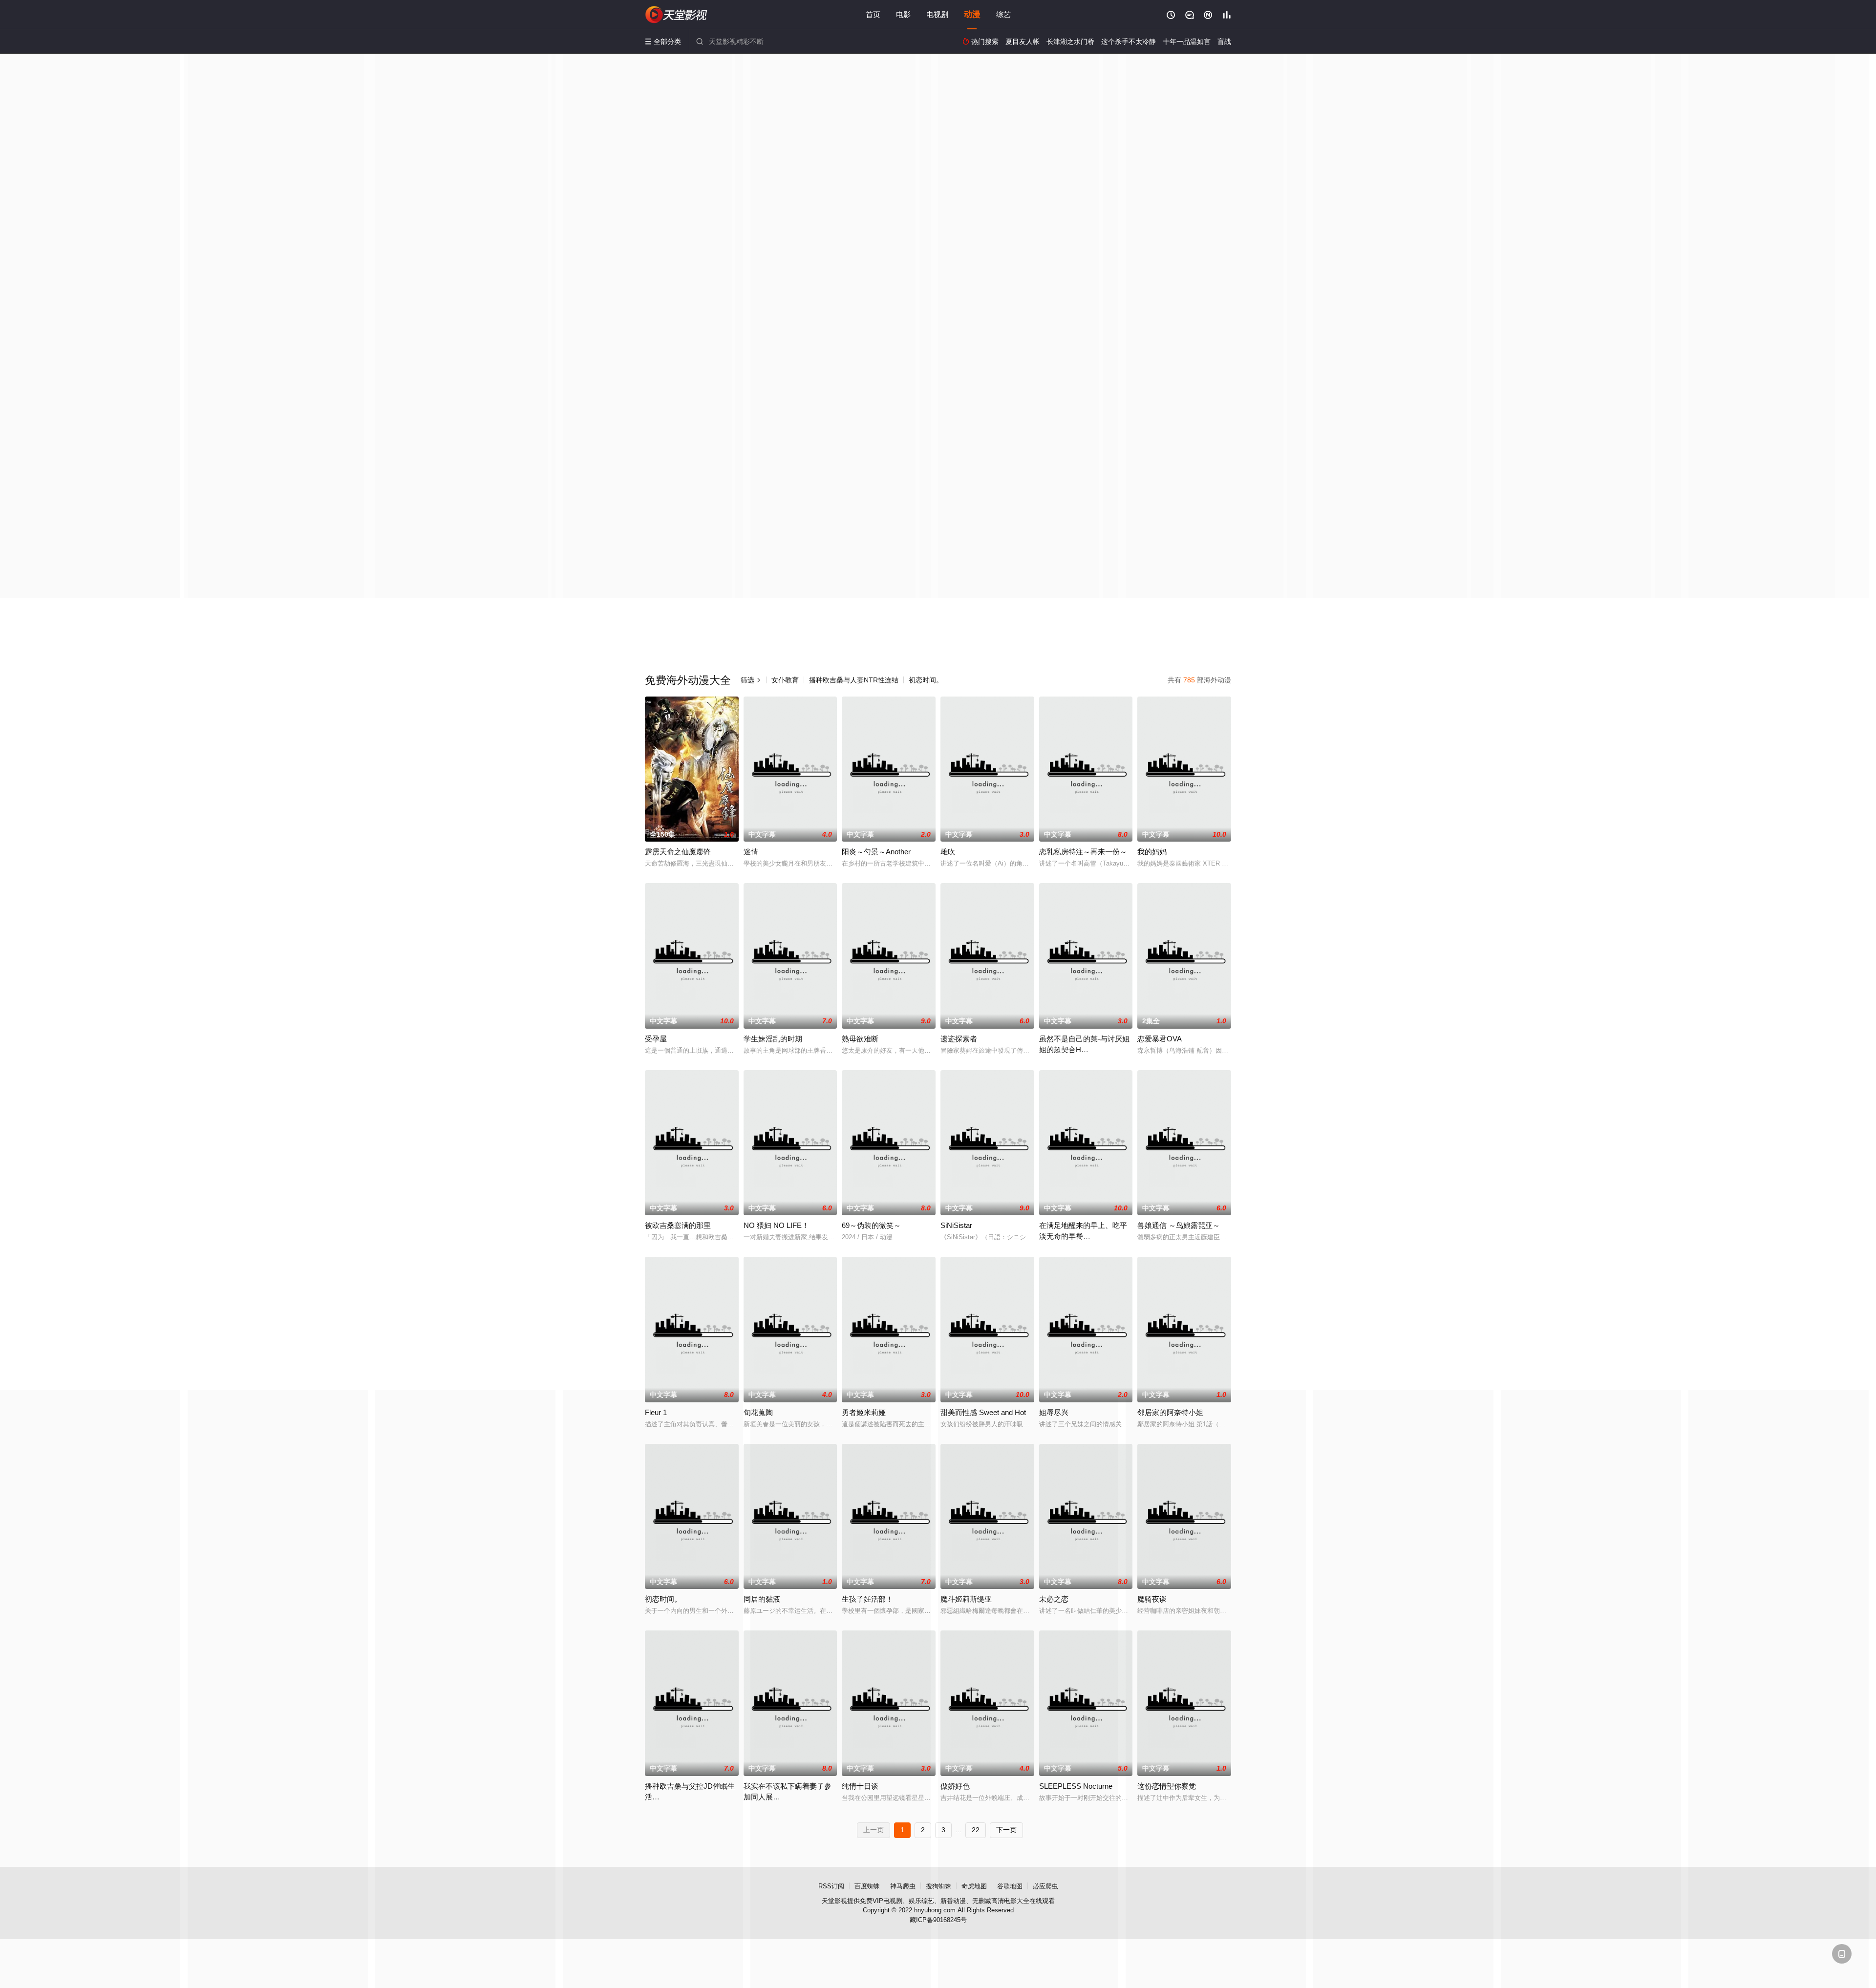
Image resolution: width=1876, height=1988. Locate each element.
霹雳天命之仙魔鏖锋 (678, 852)
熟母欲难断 (860, 1039)
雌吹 (948, 852)
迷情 (751, 852)
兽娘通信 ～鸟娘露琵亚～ (1179, 1225)
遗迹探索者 (959, 1039)
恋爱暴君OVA (1160, 1039)
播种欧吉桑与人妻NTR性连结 (854, 680)
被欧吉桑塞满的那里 (678, 1225)
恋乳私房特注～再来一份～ (1083, 852)
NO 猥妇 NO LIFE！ (776, 1225)
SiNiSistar (956, 1225)
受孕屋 (656, 1039)
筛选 (751, 680)
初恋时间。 (926, 680)
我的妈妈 (1152, 852)
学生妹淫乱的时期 (773, 1039)
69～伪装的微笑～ (871, 1225)
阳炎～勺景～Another (876, 852)
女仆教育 (785, 680)
